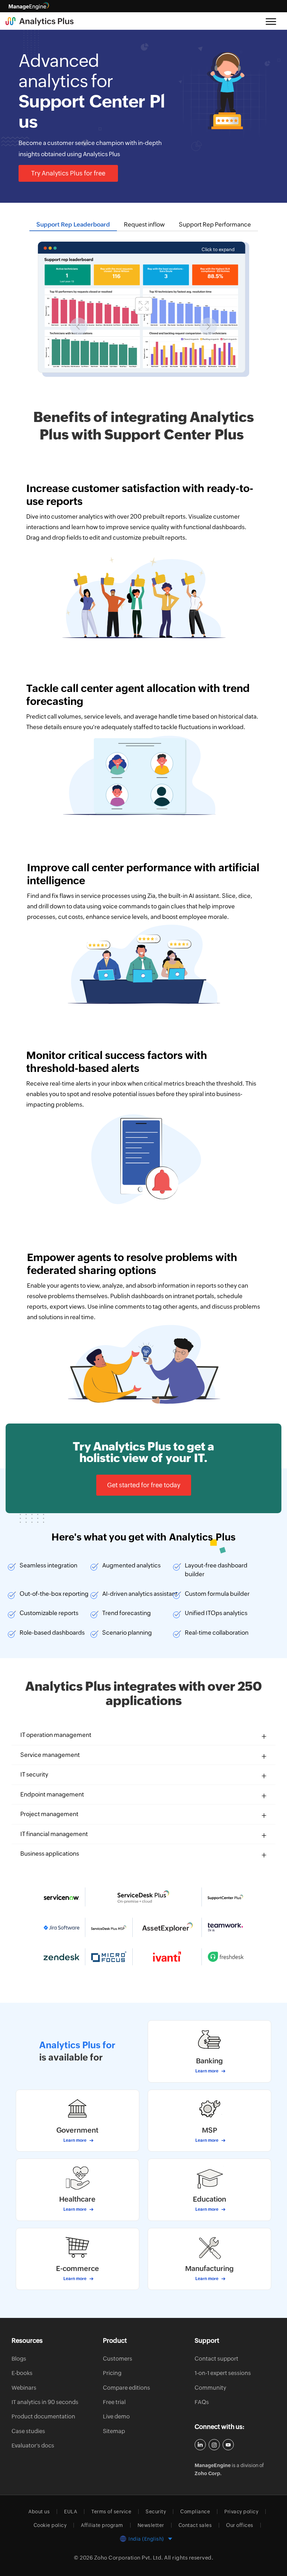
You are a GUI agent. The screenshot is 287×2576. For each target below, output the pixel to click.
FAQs (202, 2402)
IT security (34, 1774)
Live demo (116, 2416)
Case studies (28, 2431)
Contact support (216, 2359)
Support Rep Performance (215, 224)
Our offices (240, 2525)
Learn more (207, 2071)
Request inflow (144, 224)
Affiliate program (102, 2525)
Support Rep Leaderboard (73, 224)
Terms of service (111, 2512)
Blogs (19, 2359)
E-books (22, 2373)
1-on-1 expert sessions (223, 2373)
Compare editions (127, 2388)
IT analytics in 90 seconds (45, 2402)
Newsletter (151, 2525)
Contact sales (195, 2525)
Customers (118, 2359)
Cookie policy (50, 2525)
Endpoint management (52, 1794)
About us (39, 2512)
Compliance (195, 2512)
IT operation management (56, 1735)
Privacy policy (241, 2512)
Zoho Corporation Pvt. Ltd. (129, 2558)
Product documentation (43, 2416)
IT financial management (54, 1834)
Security (156, 2512)
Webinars (24, 2388)
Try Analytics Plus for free (68, 173)
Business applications (50, 1854)
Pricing (112, 2373)
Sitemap (114, 2431)
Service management (50, 1755)
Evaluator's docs (33, 2446)
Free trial (114, 2402)
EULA (71, 2512)
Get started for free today (144, 1485)
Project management (49, 1814)
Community (210, 2388)
